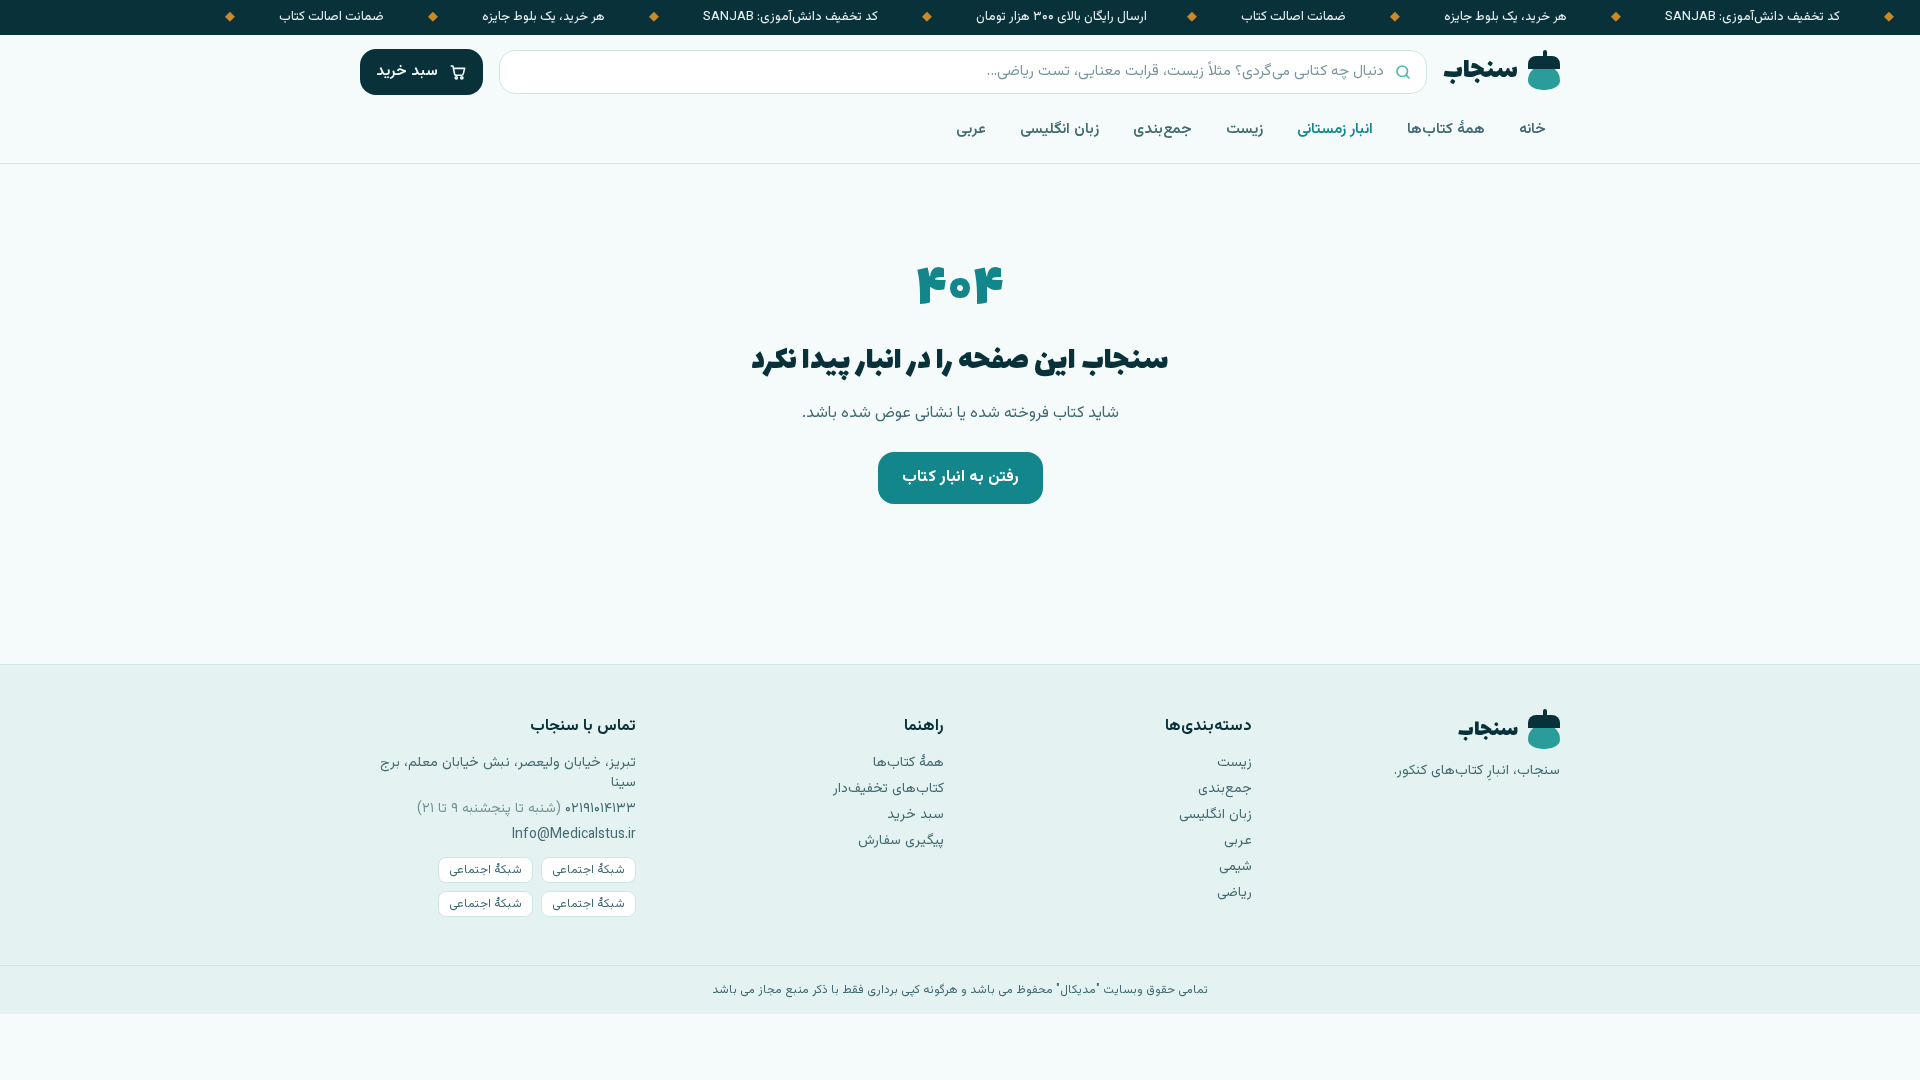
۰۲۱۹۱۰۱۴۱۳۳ (600, 809)
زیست (1244, 129)
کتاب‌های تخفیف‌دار (888, 789)
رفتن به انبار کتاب (960, 477)
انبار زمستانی (1335, 129)
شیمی (1235, 867)
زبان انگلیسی (1059, 129)
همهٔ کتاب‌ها (1446, 129)
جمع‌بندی (1162, 129)
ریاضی (1234, 893)
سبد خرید (915, 815)
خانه (1532, 129)
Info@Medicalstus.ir (574, 835)
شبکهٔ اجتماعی (588, 870)
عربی (971, 129)
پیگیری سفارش (901, 841)
